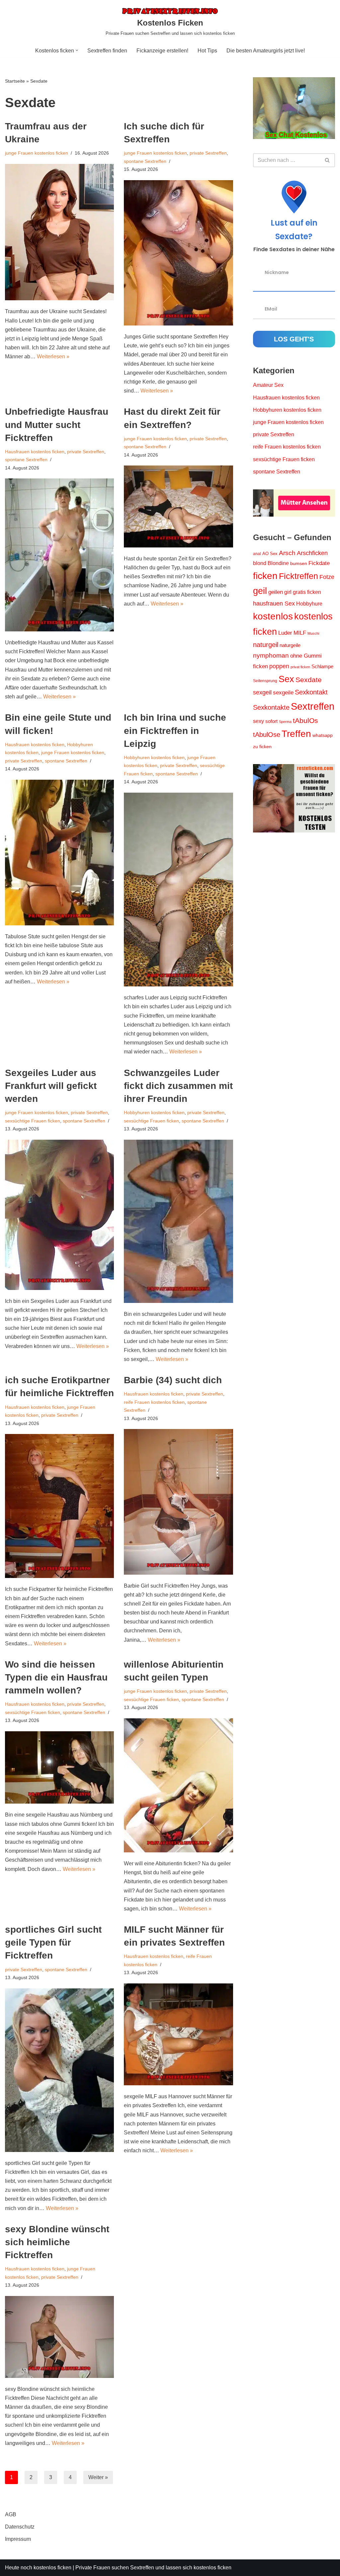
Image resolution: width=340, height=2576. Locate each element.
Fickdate (319, 563)
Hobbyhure (309, 604)
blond (260, 563)
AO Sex (270, 554)
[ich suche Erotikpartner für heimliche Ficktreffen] (59, 1506)
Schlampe (322, 666)
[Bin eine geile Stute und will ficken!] (59, 853)
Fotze (327, 577)
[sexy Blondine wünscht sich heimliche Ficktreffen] (59, 2337)
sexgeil (262, 692)
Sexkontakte (271, 707)
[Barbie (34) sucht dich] (178, 1502)
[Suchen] (328, 160)
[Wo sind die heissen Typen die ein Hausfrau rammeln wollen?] (59, 1768)
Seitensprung (265, 681)
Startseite (15, 81)
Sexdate (309, 680)
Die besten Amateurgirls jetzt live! (266, 51)
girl (288, 592)
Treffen (296, 734)
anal (257, 554)
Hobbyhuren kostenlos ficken (154, 757)
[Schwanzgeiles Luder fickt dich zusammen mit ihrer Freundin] (178, 1221)
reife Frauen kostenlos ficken (154, 1402)
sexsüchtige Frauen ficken (33, 1121)
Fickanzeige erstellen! (162, 51)
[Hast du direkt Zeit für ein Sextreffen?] (178, 506)
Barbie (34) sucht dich (173, 1380)
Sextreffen (313, 706)
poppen (279, 666)
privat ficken (300, 667)
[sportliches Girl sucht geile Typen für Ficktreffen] (59, 2070)
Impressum (18, 2539)
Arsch (287, 553)
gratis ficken (307, 592)
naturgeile (290, 645)
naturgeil (266, 645)
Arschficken (312, 553)
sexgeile (283, 693)
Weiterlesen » (53, 357)
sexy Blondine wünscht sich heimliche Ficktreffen (57, 2242)
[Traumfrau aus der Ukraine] (59, 232)
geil (260, 591)
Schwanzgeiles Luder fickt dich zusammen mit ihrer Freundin (178, 1086)
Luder (285, 633)
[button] (77, 50)
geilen (276, 592)
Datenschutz (20, 2527)
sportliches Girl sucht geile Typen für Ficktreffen (53, 1942)
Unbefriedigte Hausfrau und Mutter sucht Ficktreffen (57, 425)
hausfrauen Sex (274, 604)
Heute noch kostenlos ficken (38, 2568)
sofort (271, 721)
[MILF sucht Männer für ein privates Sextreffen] (178, 2034)
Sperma (285, 722)
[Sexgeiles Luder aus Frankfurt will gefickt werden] (59, 1215)
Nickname (277, 272)
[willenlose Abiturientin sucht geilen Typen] (178, 1785)
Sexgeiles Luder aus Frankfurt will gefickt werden (51, 1086)
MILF (300, 633)
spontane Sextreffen (145, 161)
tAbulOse (267, 735)
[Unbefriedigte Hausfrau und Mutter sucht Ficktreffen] (59, 555)
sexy (258, 721)
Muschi (313, 633)
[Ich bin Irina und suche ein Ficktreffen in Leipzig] (178, 890)
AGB (11, 2514)
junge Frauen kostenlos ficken (37, 153)
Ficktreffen (298, 576)
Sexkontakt (311, 692)
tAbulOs (305, 720)
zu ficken (262, 747)
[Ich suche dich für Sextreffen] (178, 253)
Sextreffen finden (107, 51)
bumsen (299, 563)
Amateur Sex (268, 385)
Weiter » (98, 2477)
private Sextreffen (208, 153)
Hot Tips (207, 51)
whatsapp (323, 735)
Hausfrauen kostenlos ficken (35, 452)
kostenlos (273, 616)
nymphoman (271, 655)
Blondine (278, 563)
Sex (286, 679)
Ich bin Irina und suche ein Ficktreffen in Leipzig (175, 730)
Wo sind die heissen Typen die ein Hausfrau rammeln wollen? (56, 1677)
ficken (265, 576)
